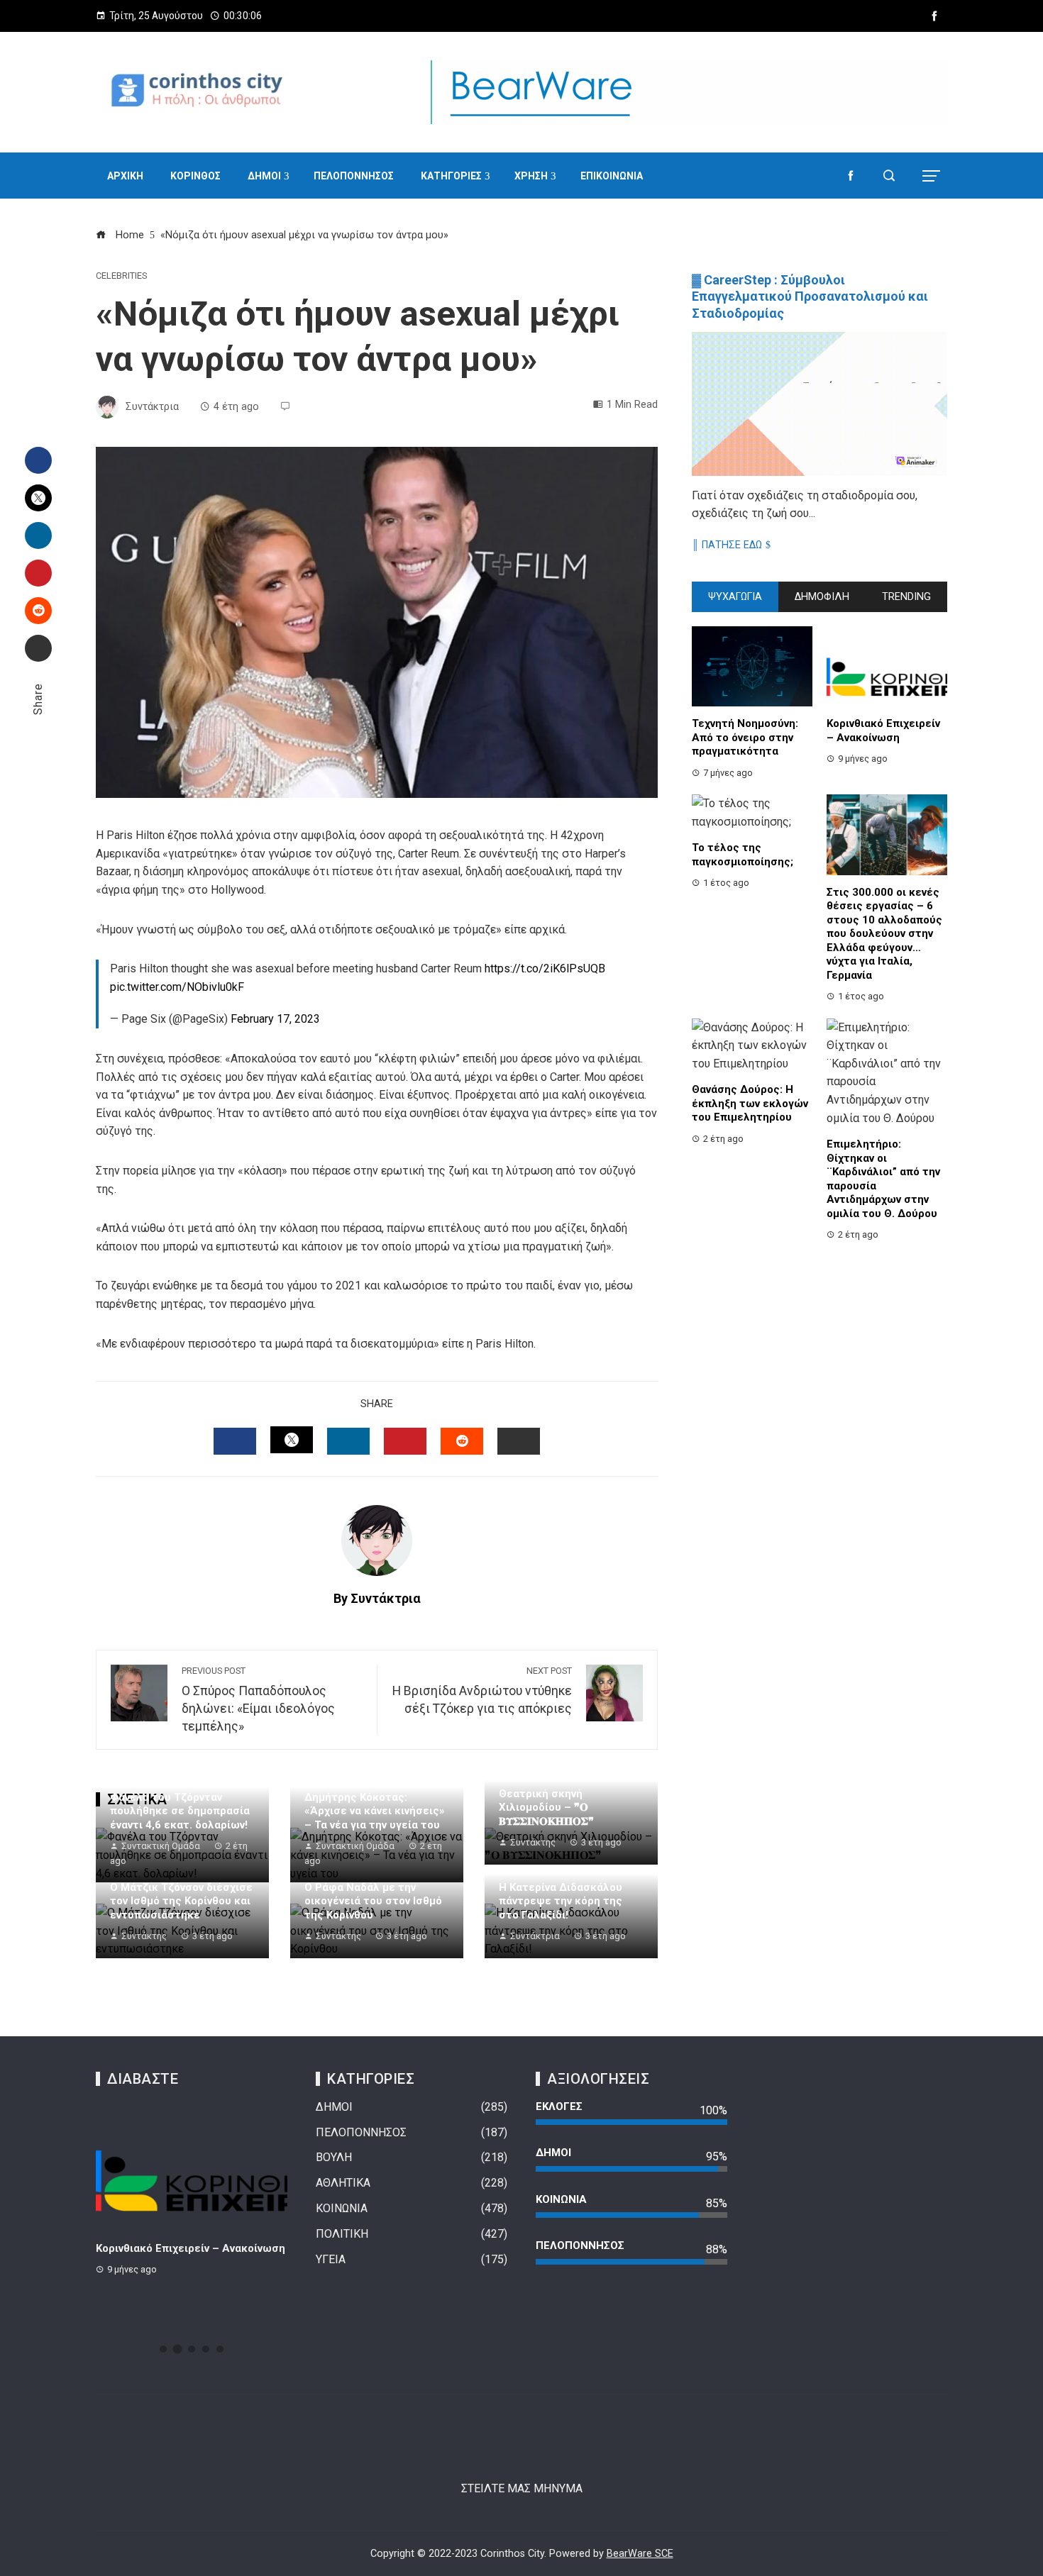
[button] (163, 2349)
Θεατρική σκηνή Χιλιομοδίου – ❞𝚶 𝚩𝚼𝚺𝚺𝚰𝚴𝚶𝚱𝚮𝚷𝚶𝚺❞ (546, 1808)
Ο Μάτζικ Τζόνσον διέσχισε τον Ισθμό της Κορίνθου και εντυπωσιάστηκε (181, 1901)
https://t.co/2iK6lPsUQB (545, 968)
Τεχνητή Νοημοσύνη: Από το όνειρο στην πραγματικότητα (745, 737)
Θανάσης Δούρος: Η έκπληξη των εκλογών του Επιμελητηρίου (750, 1103)
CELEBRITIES (121, 276)
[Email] (38, 648)
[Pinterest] (38, 573)
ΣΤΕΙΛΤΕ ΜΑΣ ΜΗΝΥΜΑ (522, 2488)
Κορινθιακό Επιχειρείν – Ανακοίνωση (883, 731)
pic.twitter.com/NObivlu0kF (177, 987)
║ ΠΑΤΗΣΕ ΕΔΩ (727, 545)
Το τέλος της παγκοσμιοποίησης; (743, 855)
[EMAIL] (519, 1441)
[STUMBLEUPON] (462, 1441)
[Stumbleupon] (38, 611)
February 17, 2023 (275, 1019)
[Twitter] (38, 498)
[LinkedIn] (38, 535)
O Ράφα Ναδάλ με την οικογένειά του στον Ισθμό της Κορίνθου (373, 1901)
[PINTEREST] (405, 1441)
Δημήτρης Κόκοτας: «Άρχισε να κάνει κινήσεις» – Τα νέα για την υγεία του (375, 1811)
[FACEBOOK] (235, 1441)
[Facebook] (38, 460)
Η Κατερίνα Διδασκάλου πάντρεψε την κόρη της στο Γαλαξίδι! (561, 1901)
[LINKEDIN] (348, 1441)
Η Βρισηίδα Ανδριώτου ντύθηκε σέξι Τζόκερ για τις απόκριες (482, 1691)
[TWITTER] (292, 1440)
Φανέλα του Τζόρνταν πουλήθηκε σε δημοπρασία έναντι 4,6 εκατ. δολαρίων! (180, 1811)
